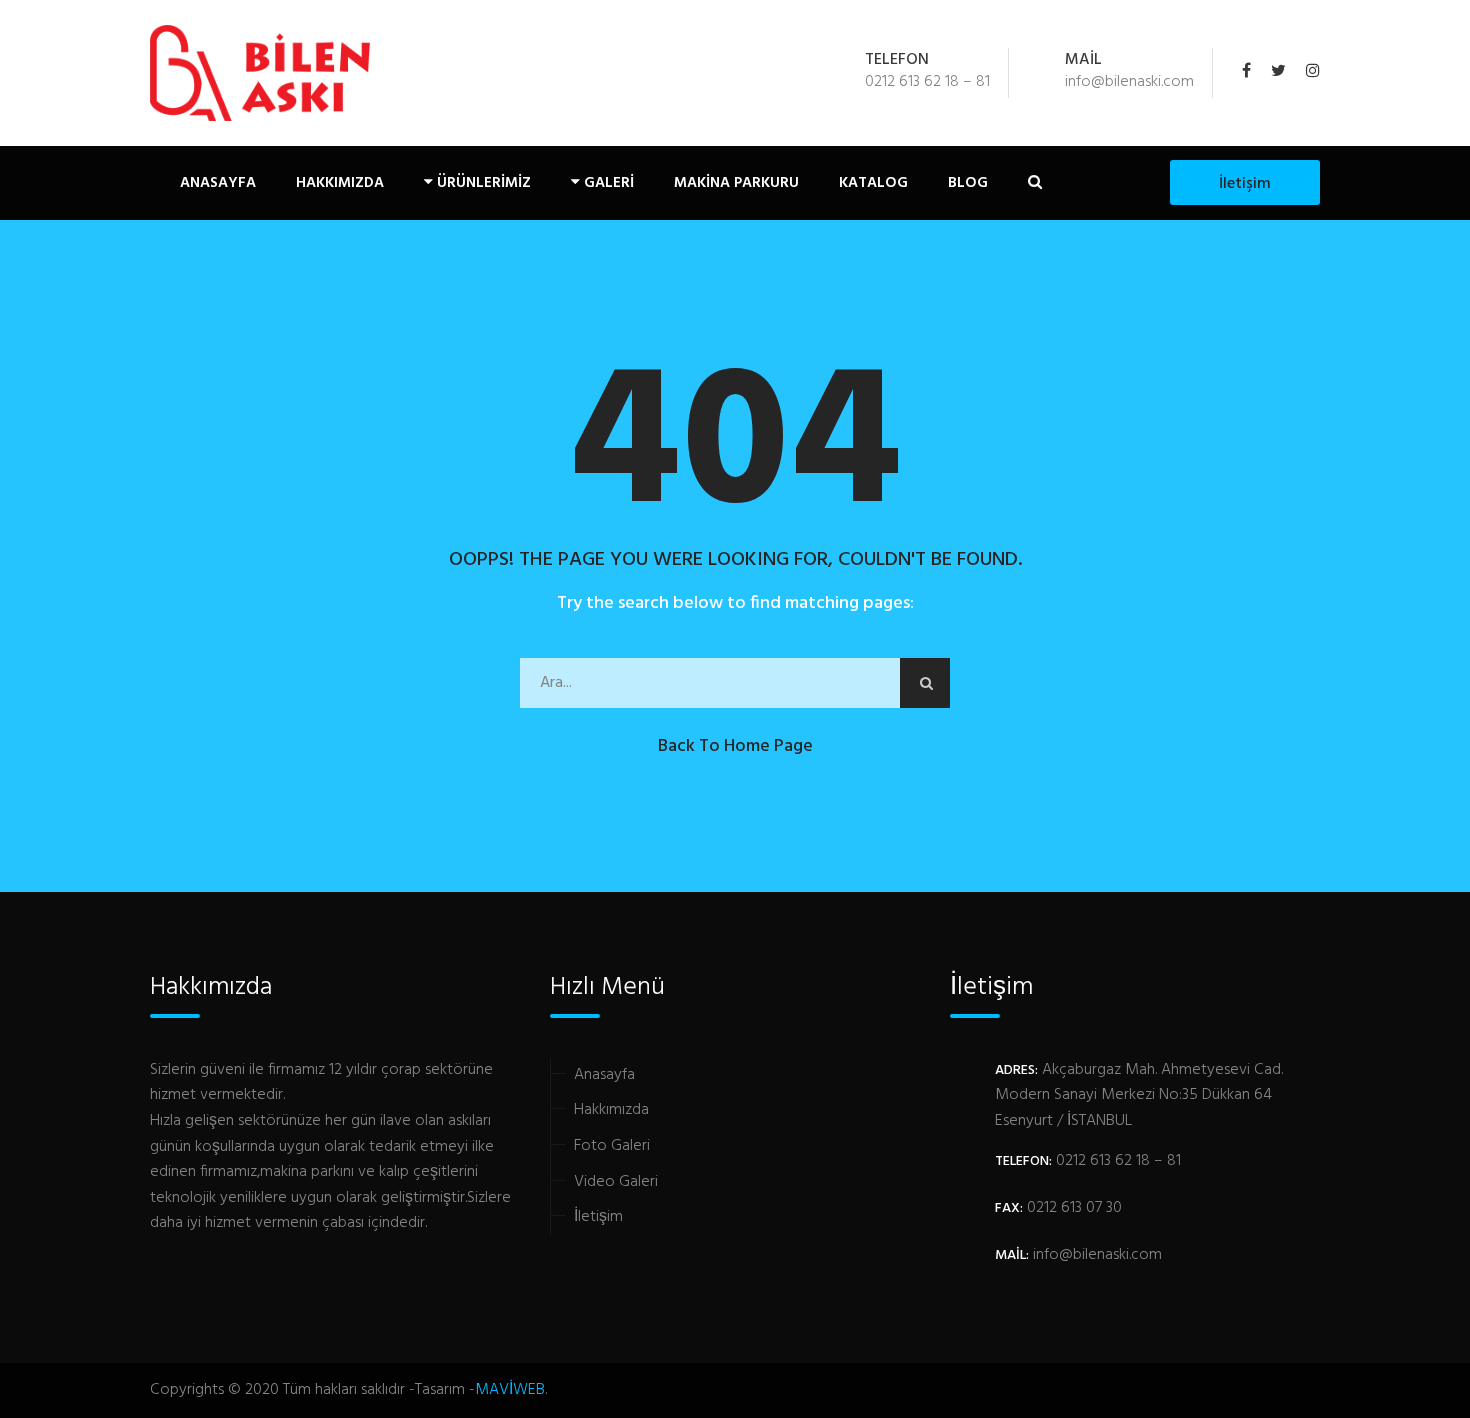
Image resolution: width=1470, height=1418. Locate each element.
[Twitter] (1278, 73)
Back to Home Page (735, 746)
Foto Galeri (612, 1146)
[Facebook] (1251, 73)
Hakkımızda (340, 183)
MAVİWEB (510, 1390)
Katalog (873, 183)
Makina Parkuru (736, 183)
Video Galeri (616, 1182)
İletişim (1245, 184)
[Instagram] (1308, 73)
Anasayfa (218, 183)
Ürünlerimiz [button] (482, 183)
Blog (968, 183)
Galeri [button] (607, 183)
